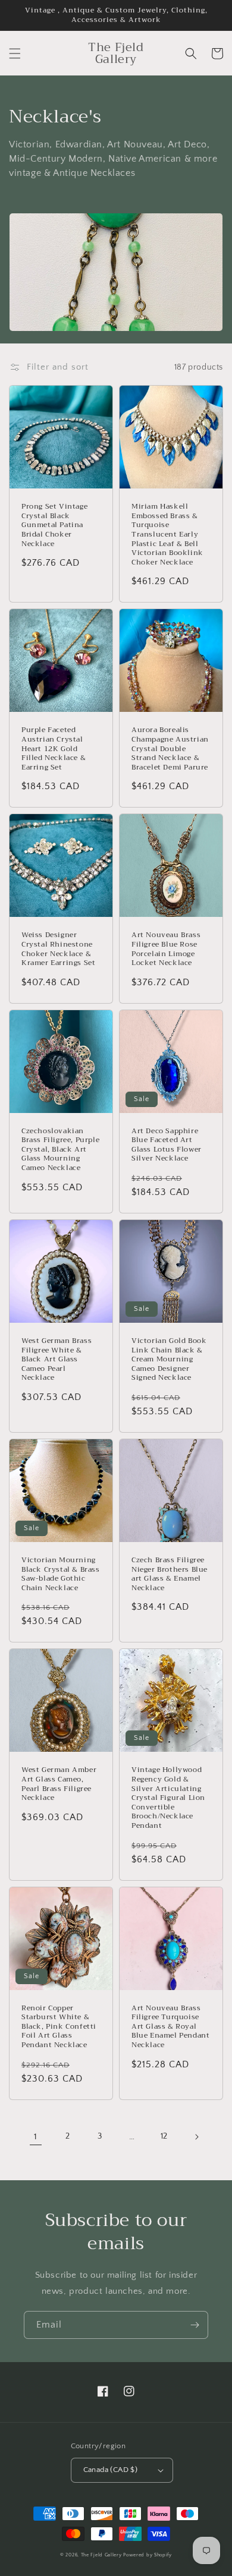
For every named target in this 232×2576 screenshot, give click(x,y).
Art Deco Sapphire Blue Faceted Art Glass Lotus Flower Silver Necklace (167, 1145)
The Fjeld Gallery (101, 2555)
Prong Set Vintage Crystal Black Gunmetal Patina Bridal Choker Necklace (54, 525)
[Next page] (196, 2137)
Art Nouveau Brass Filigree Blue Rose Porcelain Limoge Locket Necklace (166, 949)
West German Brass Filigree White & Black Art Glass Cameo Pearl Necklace (57, 1360)
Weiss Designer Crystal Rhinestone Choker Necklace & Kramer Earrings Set (58, 949)
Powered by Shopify (148, 2555)
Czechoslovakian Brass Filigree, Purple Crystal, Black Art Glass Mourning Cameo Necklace (60, 1150)
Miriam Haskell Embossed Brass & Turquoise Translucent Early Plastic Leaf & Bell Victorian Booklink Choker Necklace (167, 535)
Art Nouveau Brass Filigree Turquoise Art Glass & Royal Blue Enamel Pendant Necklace (170, 2027)
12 (164, 2136)
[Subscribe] (195, 2325)
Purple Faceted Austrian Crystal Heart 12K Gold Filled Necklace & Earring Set (54, 749)
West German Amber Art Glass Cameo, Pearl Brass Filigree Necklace (59, 1784)
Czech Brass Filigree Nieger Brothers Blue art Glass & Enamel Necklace (170, 1574)
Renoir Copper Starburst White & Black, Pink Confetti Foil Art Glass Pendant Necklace (59, 2027)
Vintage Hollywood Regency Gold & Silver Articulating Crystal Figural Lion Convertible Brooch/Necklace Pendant (168, 1798)
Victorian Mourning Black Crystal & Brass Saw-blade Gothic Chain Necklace (61, 1574)
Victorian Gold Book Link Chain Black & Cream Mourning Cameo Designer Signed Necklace (169, 1360)
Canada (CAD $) (111, 2470)
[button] (15, 53)
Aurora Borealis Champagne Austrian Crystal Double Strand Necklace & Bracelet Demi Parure (170, 749)
